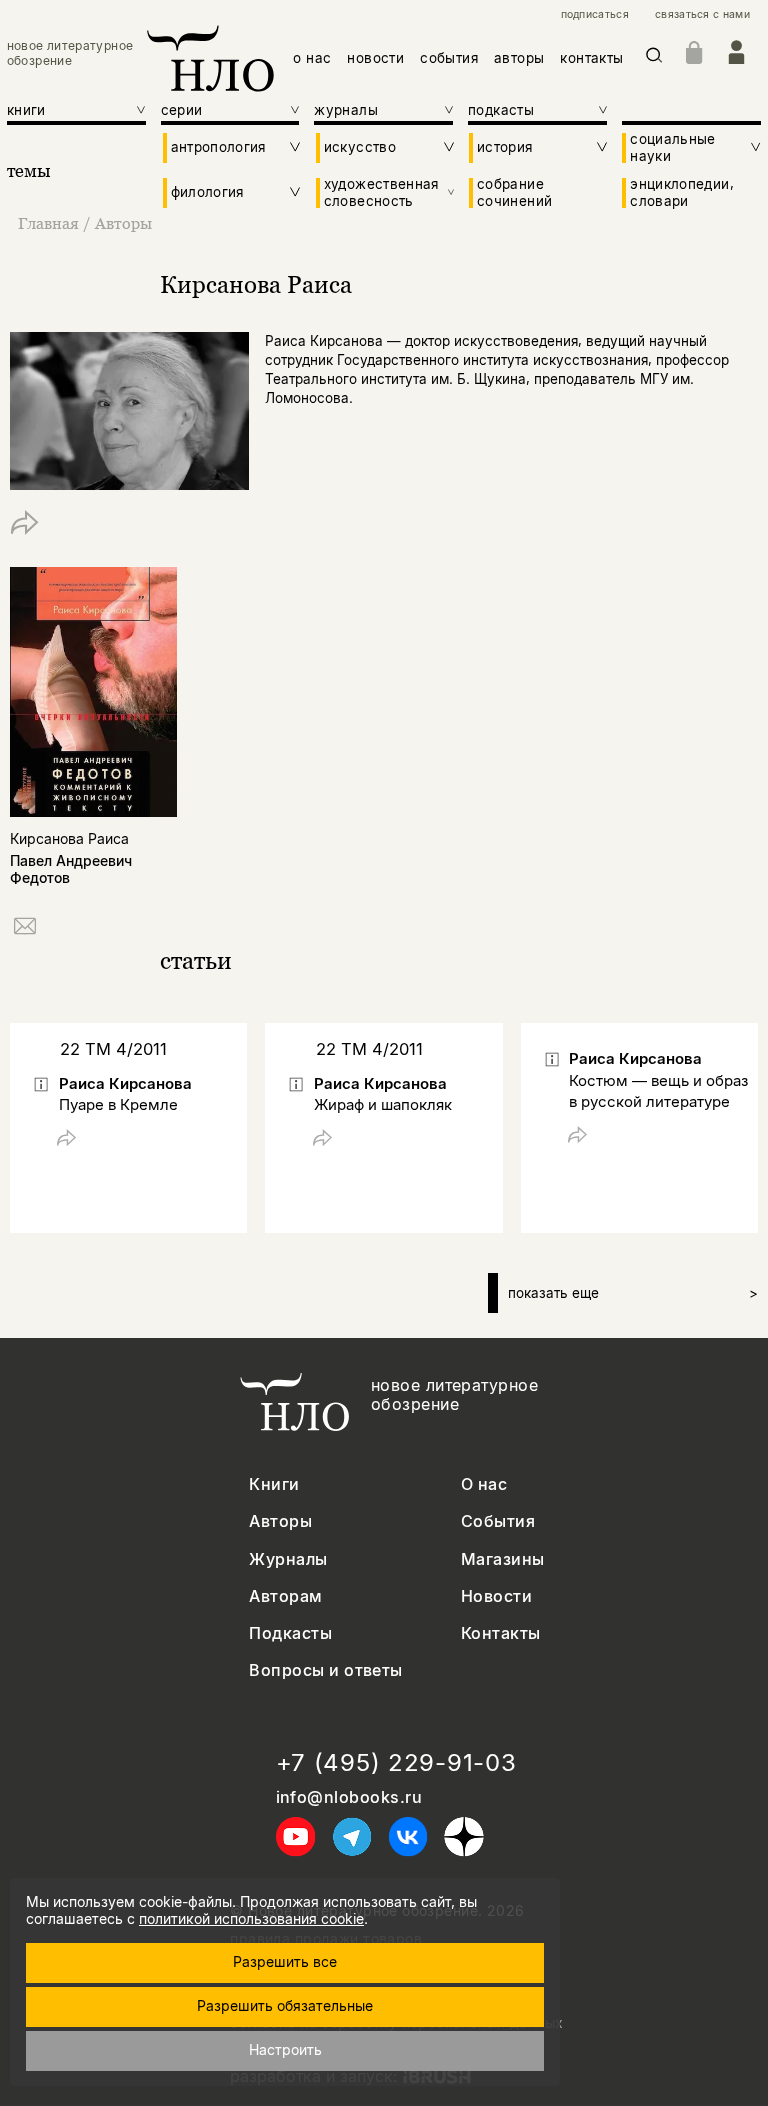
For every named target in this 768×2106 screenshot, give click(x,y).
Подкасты (290, 1633)
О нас (484, 1484)
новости (375, 58)
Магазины (503, 1559)
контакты (591, 58)
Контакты (501, 1633)
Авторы (123, 223)
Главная (48, 223)
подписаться (595, 15)
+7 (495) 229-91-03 (396, 1763)
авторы (519, 58)
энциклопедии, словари (682, 192)
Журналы (288, 1559)
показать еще (633, 1293)
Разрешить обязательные (285, 2005)
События (498, 1521)
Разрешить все (285, 1961)
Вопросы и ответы (326, 1670)
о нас (312, 58)
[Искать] (654, 58)
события (449, 58)
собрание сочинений (514, 192)
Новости (496, 1596)
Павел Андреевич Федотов (71, 869)
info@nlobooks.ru (349, 1797)
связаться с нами (702, 15)
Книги (274, 1484)
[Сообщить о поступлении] (25, 929)
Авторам (285, 1596)
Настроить (285, 2049)
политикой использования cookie (251, 1918)
